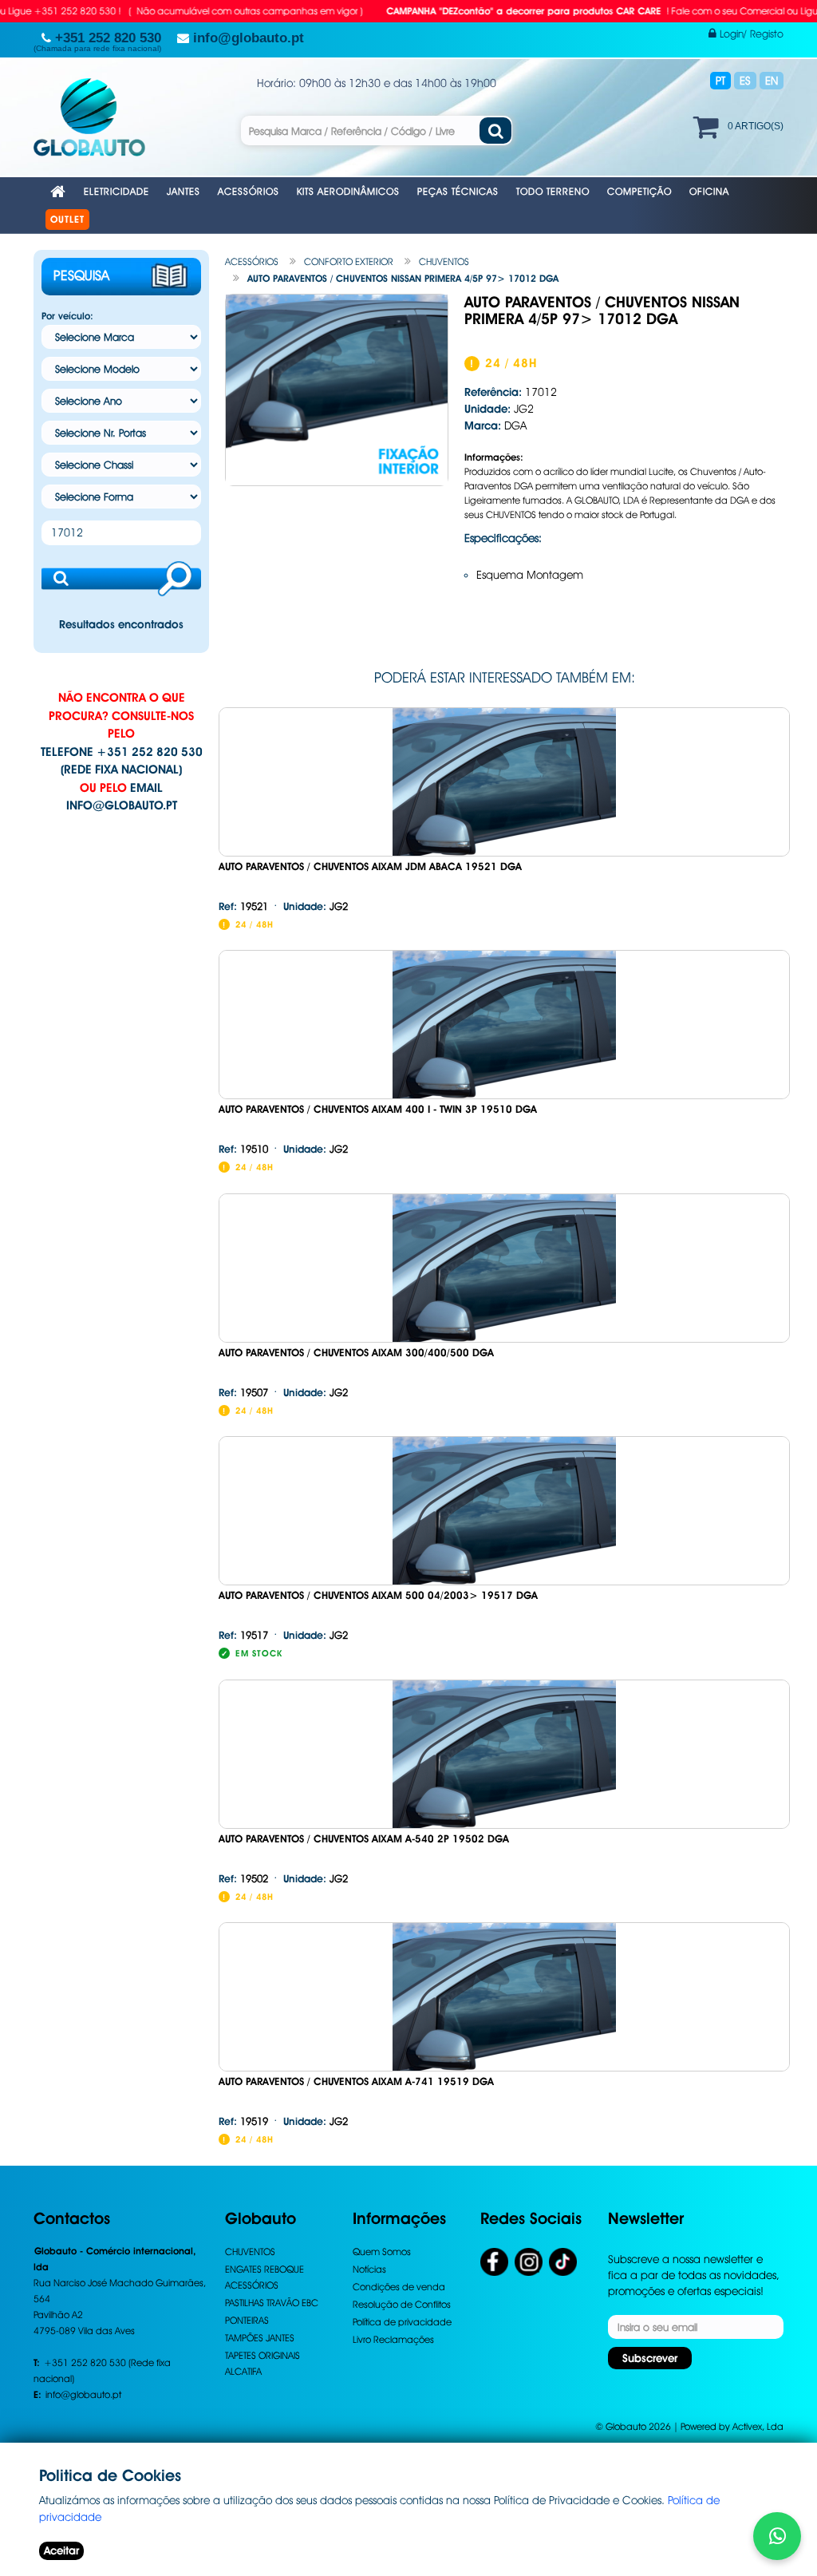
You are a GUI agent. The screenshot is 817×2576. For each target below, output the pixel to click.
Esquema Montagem (530, 575)
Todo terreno (553, 191)
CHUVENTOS (444, 261)
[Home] (58, 193)
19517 (243, 1635)
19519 (243, 2121)
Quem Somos (382, 2252)
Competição (639, 191)
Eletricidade (116, 191)
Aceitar (61, 2550)
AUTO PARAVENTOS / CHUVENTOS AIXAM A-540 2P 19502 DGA (364, 1839)
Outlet (67, 220)
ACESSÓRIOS (252, 261)
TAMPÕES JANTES (260, 2338)
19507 (243, 1392)
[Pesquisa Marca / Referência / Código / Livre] (495, 131)
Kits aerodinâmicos (348, 191)
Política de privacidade (402, 2322)
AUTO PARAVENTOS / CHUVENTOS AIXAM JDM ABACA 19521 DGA (370, 867)
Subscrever (650, 2358)
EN (772, 81)
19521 (243, 906)
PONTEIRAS (247, 2320)
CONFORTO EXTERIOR (349, 261)
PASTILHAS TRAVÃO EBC (272, 2303)
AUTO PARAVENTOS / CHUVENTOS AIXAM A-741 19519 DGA (356, 2081)
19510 (243, 1149)
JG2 (316, 906)
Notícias (369, 2269)
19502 (243, 1878)
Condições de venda (399, 2287)
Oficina (709, 191)
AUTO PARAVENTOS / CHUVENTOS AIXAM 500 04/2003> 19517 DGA (378, 1595)
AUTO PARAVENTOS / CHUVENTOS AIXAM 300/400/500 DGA (356, 1353)
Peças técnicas (458, 191)
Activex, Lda (758, 2426)
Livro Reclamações (393, 2339)
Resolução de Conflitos (402, 2304)
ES (745, 81)
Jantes (184, 191)
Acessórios (249, 191)
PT (720, 81)
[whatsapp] (777, 2536)
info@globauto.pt (122, 805)
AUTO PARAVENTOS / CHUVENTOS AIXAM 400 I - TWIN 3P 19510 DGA (378, 1109)
